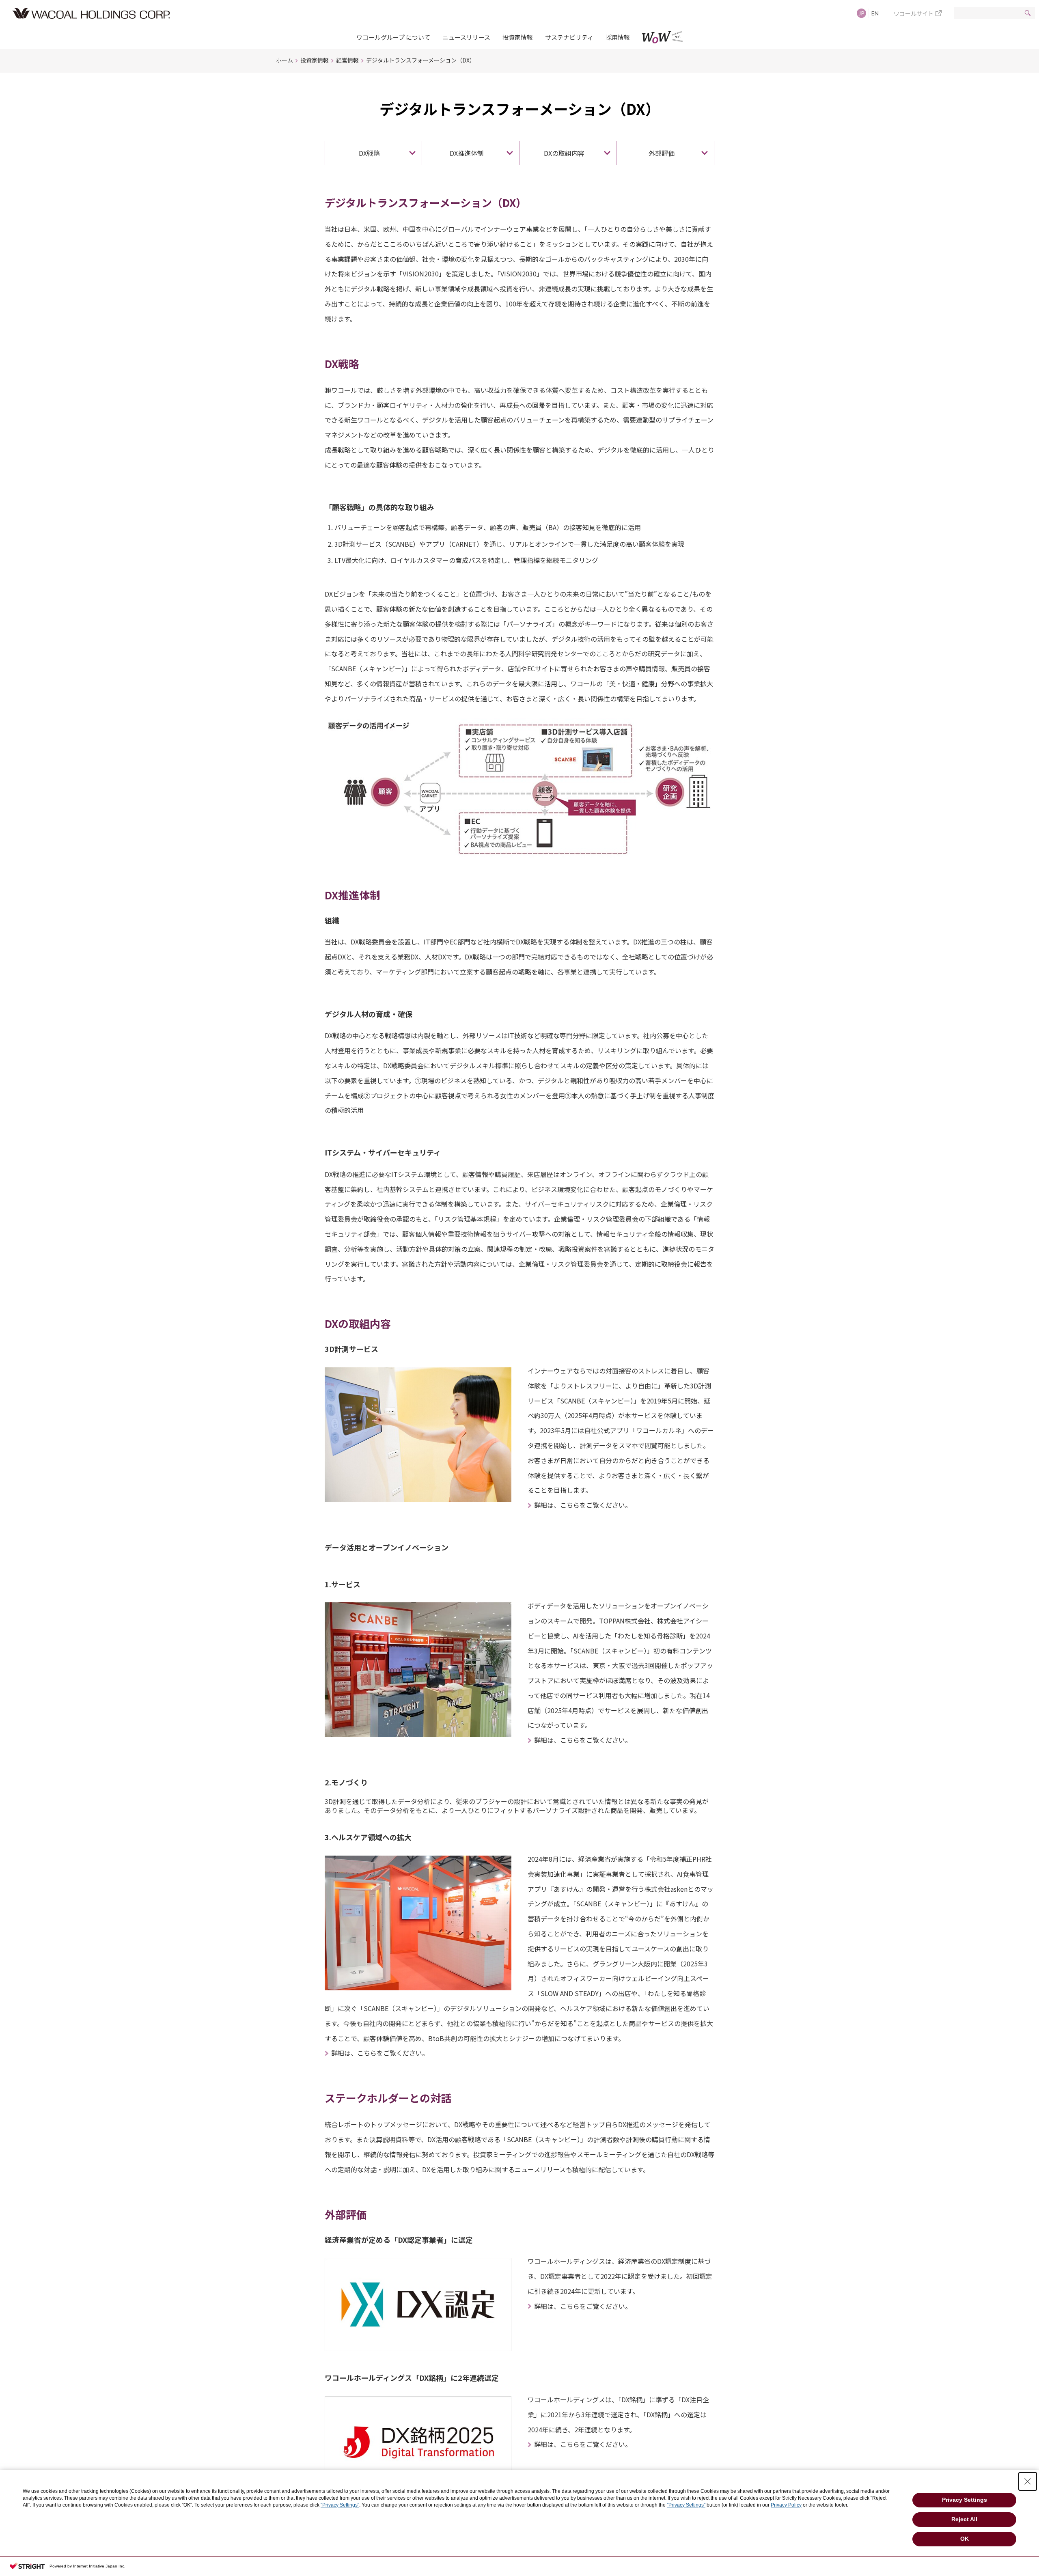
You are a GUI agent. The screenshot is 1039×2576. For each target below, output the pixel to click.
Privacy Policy (786, 2505)
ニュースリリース (466, 37)
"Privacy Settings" (340, 2505)
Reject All (964, 2519)
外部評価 (662, 153)
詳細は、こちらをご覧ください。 (583, 1505)
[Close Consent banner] (1028, 2481)
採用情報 (618, 37)
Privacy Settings (965, 2500)
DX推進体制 (467, 153)
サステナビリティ (569, 37)
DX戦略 (369, 153)
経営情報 (347, 60)
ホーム (285, 60)
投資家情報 (518, 37)
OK (965, 2539)
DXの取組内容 (564, 153)
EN (875, 13)
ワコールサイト (914, 13)
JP (861, 13)
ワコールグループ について (393, 37)
